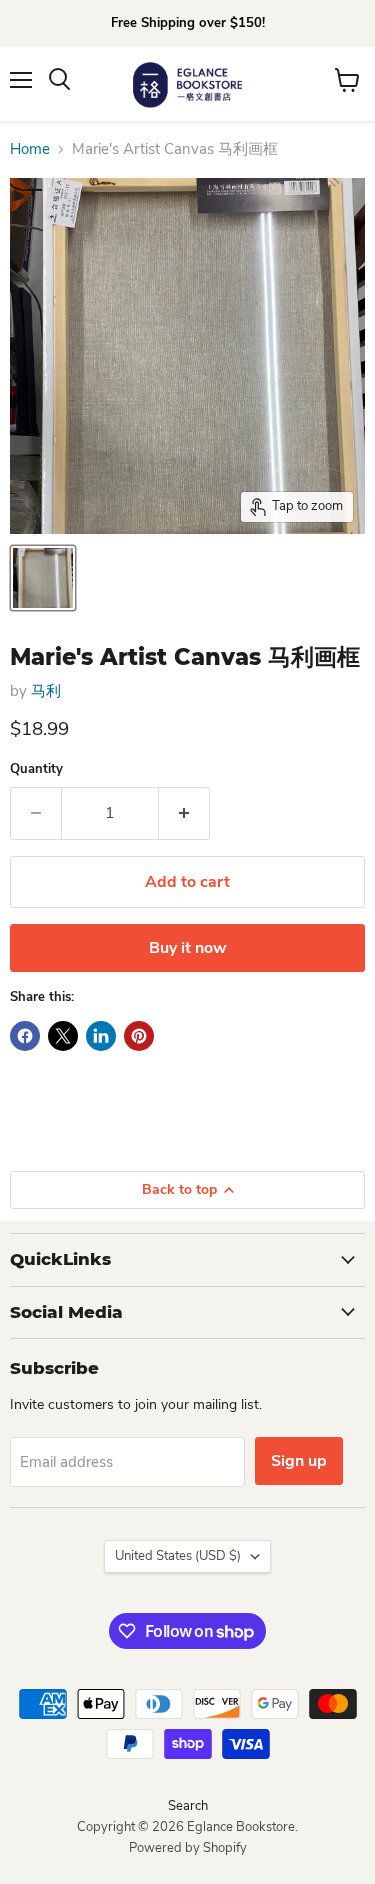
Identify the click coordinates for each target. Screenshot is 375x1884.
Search (188, 1806)
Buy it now (188, 948)
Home (30, 149)
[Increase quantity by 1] (184, 813)
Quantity (36, 769)
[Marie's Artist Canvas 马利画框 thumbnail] (43, 578)
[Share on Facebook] (25, 1036)
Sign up (299, 1461)
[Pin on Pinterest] (139, 1036)
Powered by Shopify (188, 1848)
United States (178, 1556)
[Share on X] (63, 1036)
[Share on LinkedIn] (101, 1036)
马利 (46, 691)
